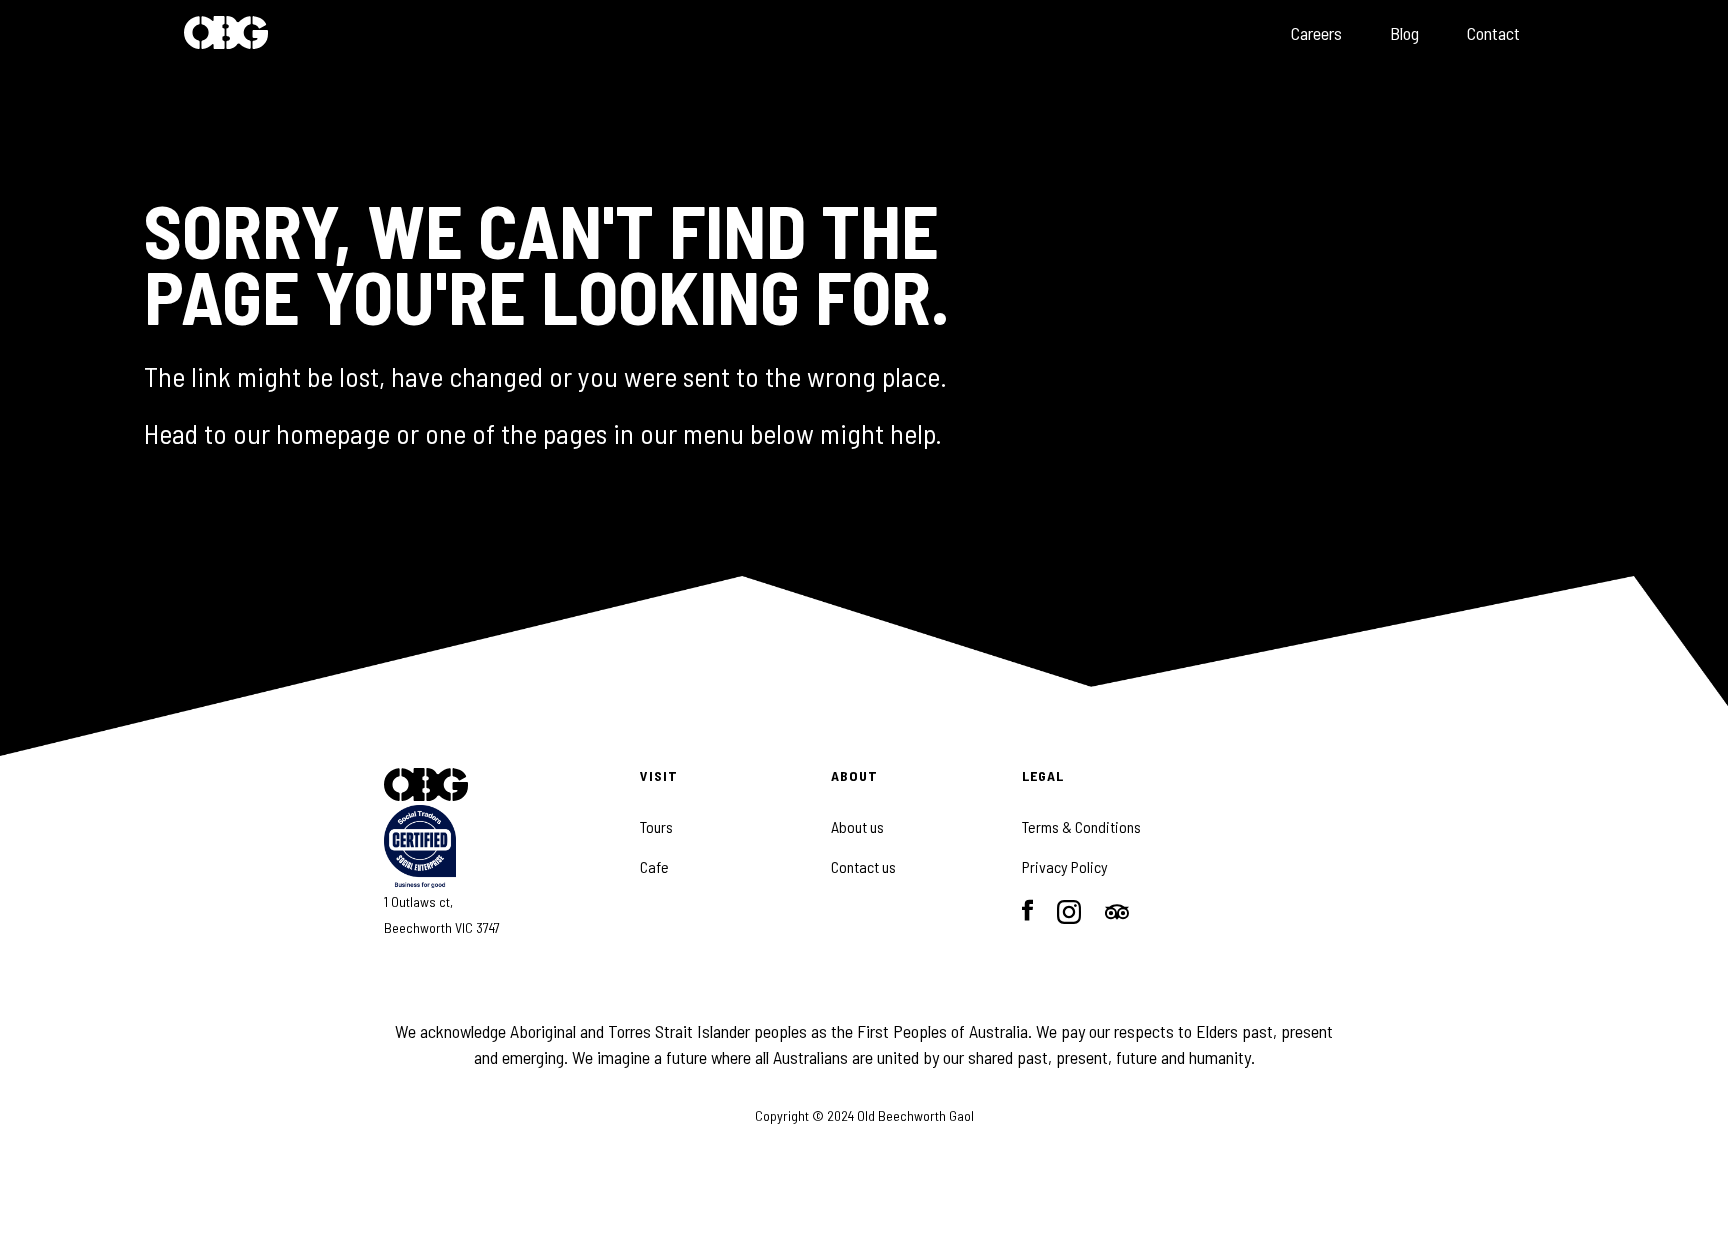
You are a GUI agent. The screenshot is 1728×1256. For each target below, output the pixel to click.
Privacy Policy (1065, 867)
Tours (656, 827)
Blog (1404, 33)
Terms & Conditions (1081, 827)
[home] (226, 34)
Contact (1493, 33)
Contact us (863, 867)
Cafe (654, 867)
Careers (1316, 33)
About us (857, 827)
